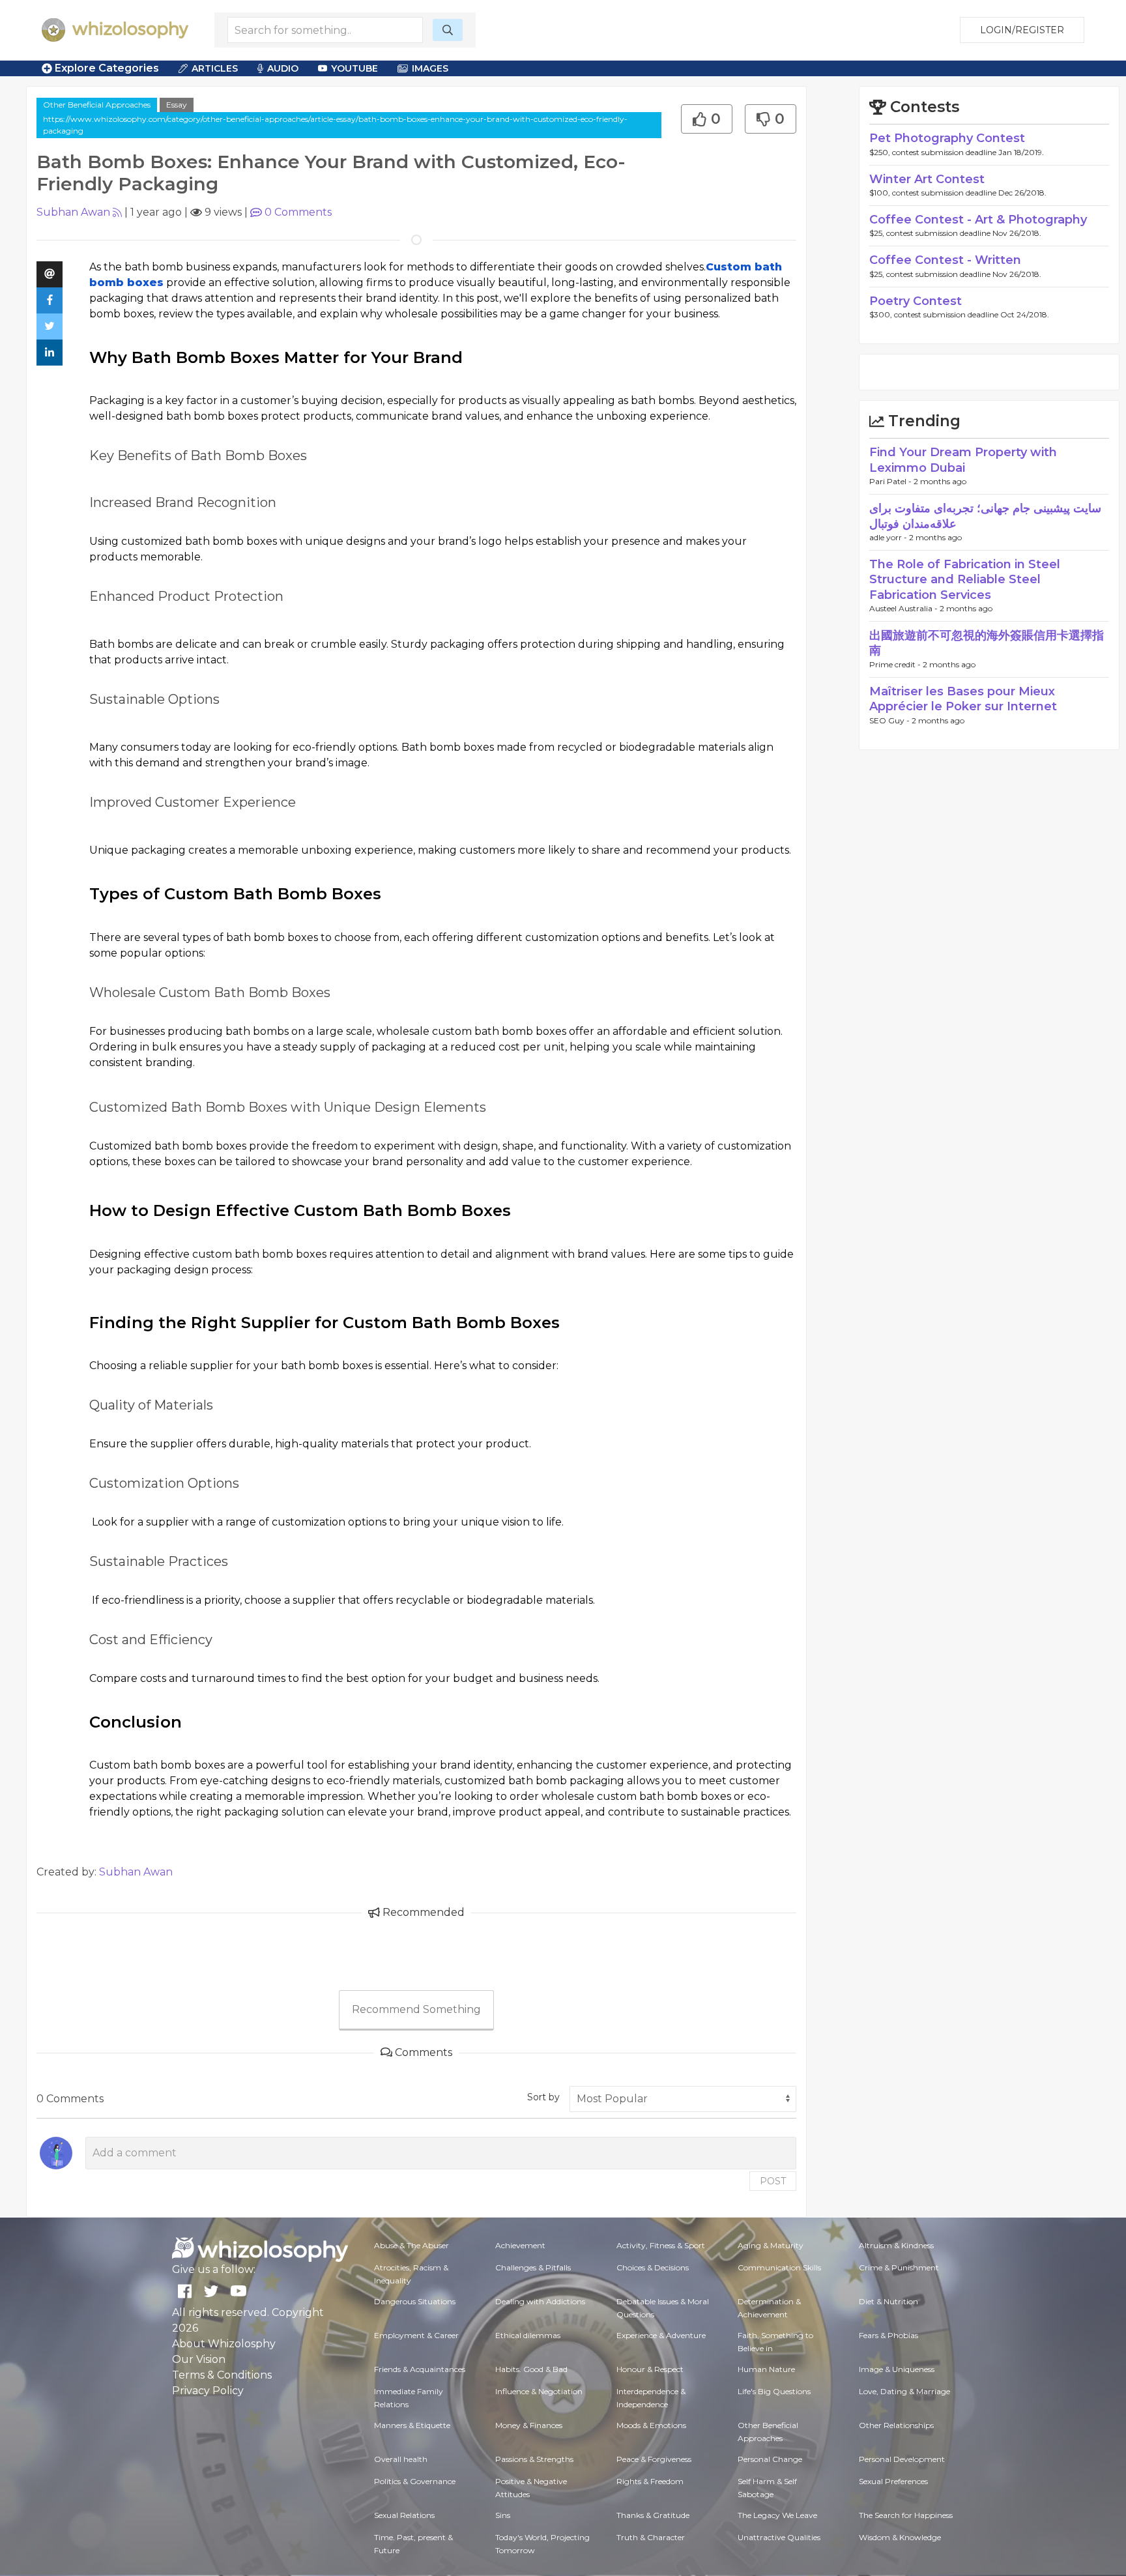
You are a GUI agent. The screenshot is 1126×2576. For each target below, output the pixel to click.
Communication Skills (779, 2267)
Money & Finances (529, 2425)
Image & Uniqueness (897, 2369)
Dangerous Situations (415, 2301)
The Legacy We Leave (777, 2515)
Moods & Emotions (651, 2425)
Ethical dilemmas (528, 2335)
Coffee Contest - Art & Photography (978, 220)
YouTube (354, 68)
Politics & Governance (415, 2481)
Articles (215, 68)
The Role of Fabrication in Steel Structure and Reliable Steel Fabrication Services (965, 580)
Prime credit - (896, 664)
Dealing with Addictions (540, 2301)
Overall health (401, 2459)
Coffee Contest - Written (945, 260)
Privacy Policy (208, 2391)
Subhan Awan (73, 212)
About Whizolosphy (224, 2344)
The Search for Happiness (906, 2515)
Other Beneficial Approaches (97, 105)
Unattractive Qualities (779, 2537)
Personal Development (902, 2459)
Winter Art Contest (927, 179)
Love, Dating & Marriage (904, 2391)
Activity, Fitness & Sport (661, 2245)
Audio (283, 68)
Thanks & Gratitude (653, 2515)
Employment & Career (416, 2335)
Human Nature (766, 2369)
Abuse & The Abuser (411, 2245)
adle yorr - (889, 537)
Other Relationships (896, 2425)
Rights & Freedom (650, 2481)
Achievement (520, 2245)
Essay (177, 105)
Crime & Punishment (899, 2267)
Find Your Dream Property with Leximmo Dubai (963, 460)
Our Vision (199, 2359)
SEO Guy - (890, 720)
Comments (298, 212)
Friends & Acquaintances (420, 2369)
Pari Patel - (891, 481)
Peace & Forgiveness (654, 2459)
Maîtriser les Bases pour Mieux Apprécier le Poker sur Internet (963, 699)
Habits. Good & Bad (531, 2369)
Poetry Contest (916, 301)
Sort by (543, 2097)
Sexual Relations (404, 2515)
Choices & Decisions (653, 2267)
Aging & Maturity (771, 2245)
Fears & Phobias (888, 2335)
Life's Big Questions (774, 2391)
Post (773, 2181)
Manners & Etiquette (412, 2425)
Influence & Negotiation (539, 2391)
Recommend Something (416, 2009)
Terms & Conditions (222, 2375)
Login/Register (1022, 30)
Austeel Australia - (904, 608)
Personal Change (770, 2459)
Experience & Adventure (661, 2335)
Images (430, 68)
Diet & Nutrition (888, 2301)
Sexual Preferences (893, 2481)
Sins (503, 2515)
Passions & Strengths (534, 2459)
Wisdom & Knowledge (900, 2537)
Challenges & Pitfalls (533, 2267)
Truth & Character (651, 2537)
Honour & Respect (650, 2369)
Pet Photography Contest (947, 138)
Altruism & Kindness (896, 2245)
